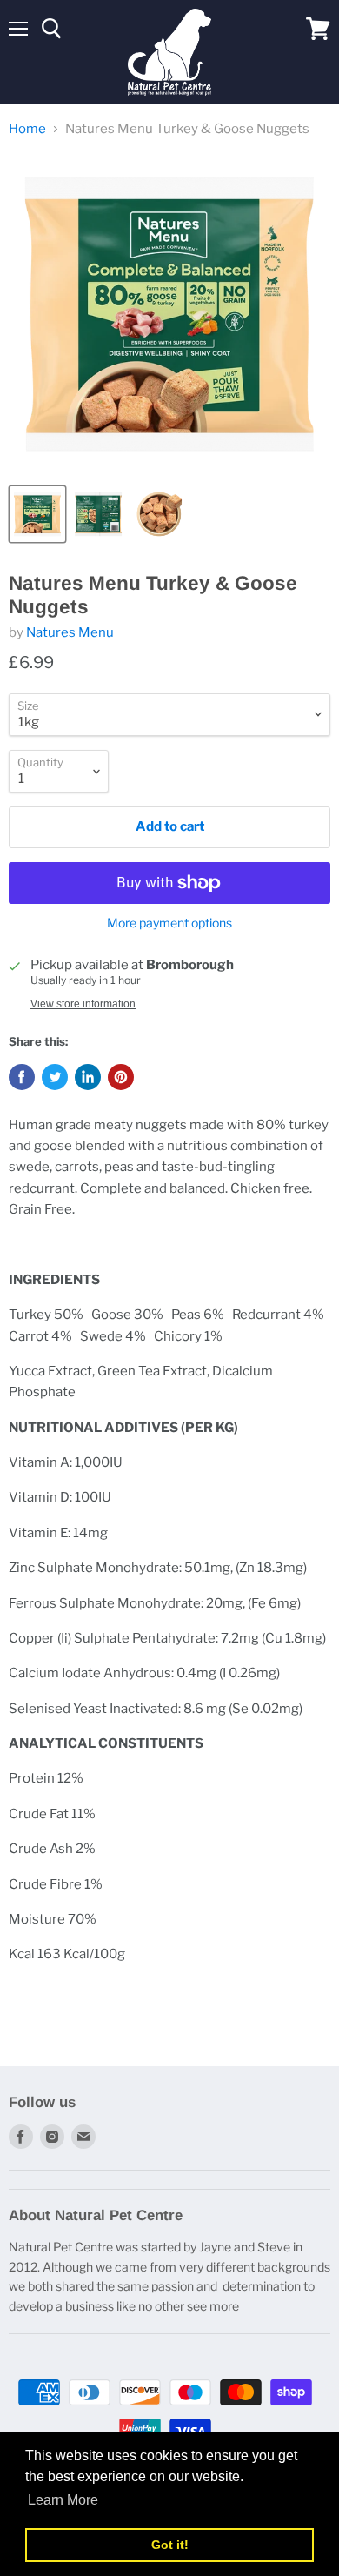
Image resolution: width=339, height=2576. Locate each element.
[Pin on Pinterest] (121, 1077)
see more (213, 2306)
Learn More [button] (63, 2500)
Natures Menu (70, 632)
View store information (83, 1004)
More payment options (169, 923)
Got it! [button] (170, 2545)
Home (27, 129)
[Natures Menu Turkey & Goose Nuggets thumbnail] (37, 514)
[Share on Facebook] (22, 1077)
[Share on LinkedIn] (88, 1077)
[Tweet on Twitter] (55, 1077)
